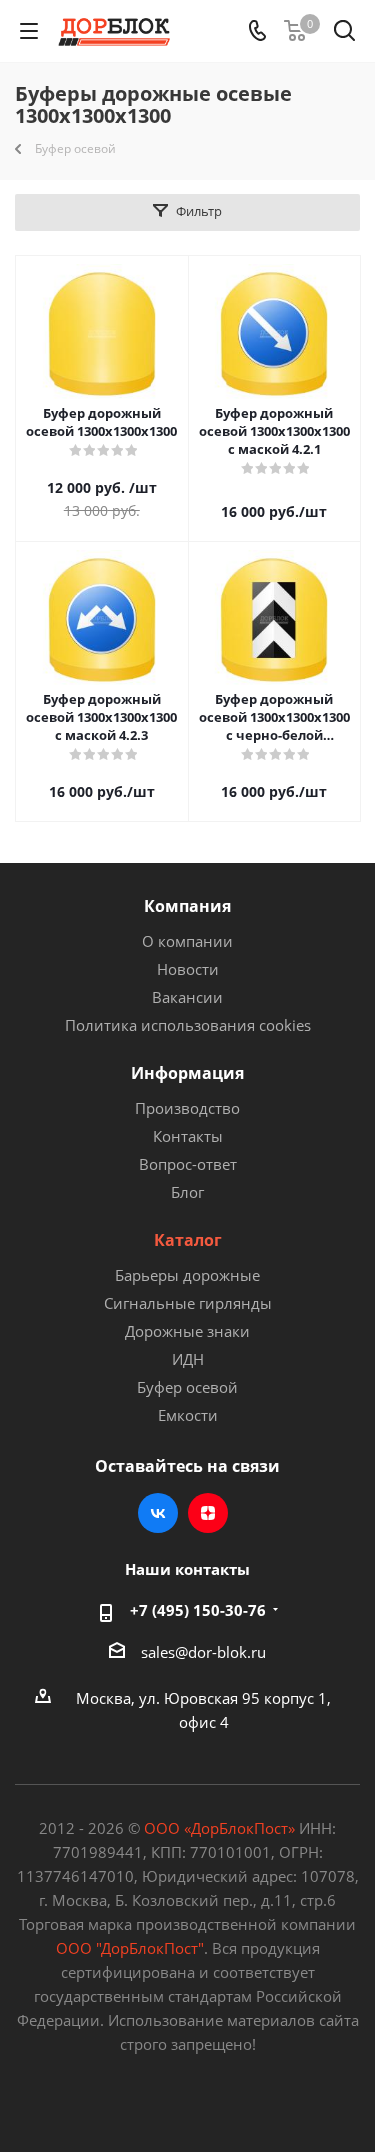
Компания (187, 906)
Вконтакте (158, 1513)
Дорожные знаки (187, 1331)
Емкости (188, 1415)
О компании (187, 941)
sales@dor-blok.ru (203, 1652)
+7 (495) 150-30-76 (198, 1610)
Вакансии (187, 997)
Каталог (188, 1240)
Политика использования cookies (188, 1025)
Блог (187, 1192)
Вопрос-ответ (188, 1164)
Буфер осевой (187, 1387)
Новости (188, 969)
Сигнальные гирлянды (188, 1303)
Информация (187, 1073)
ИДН (188, 1359)
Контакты (188, 1136)
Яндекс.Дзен (208, 1513)
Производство (187, 1108)
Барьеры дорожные (187, 1275)
